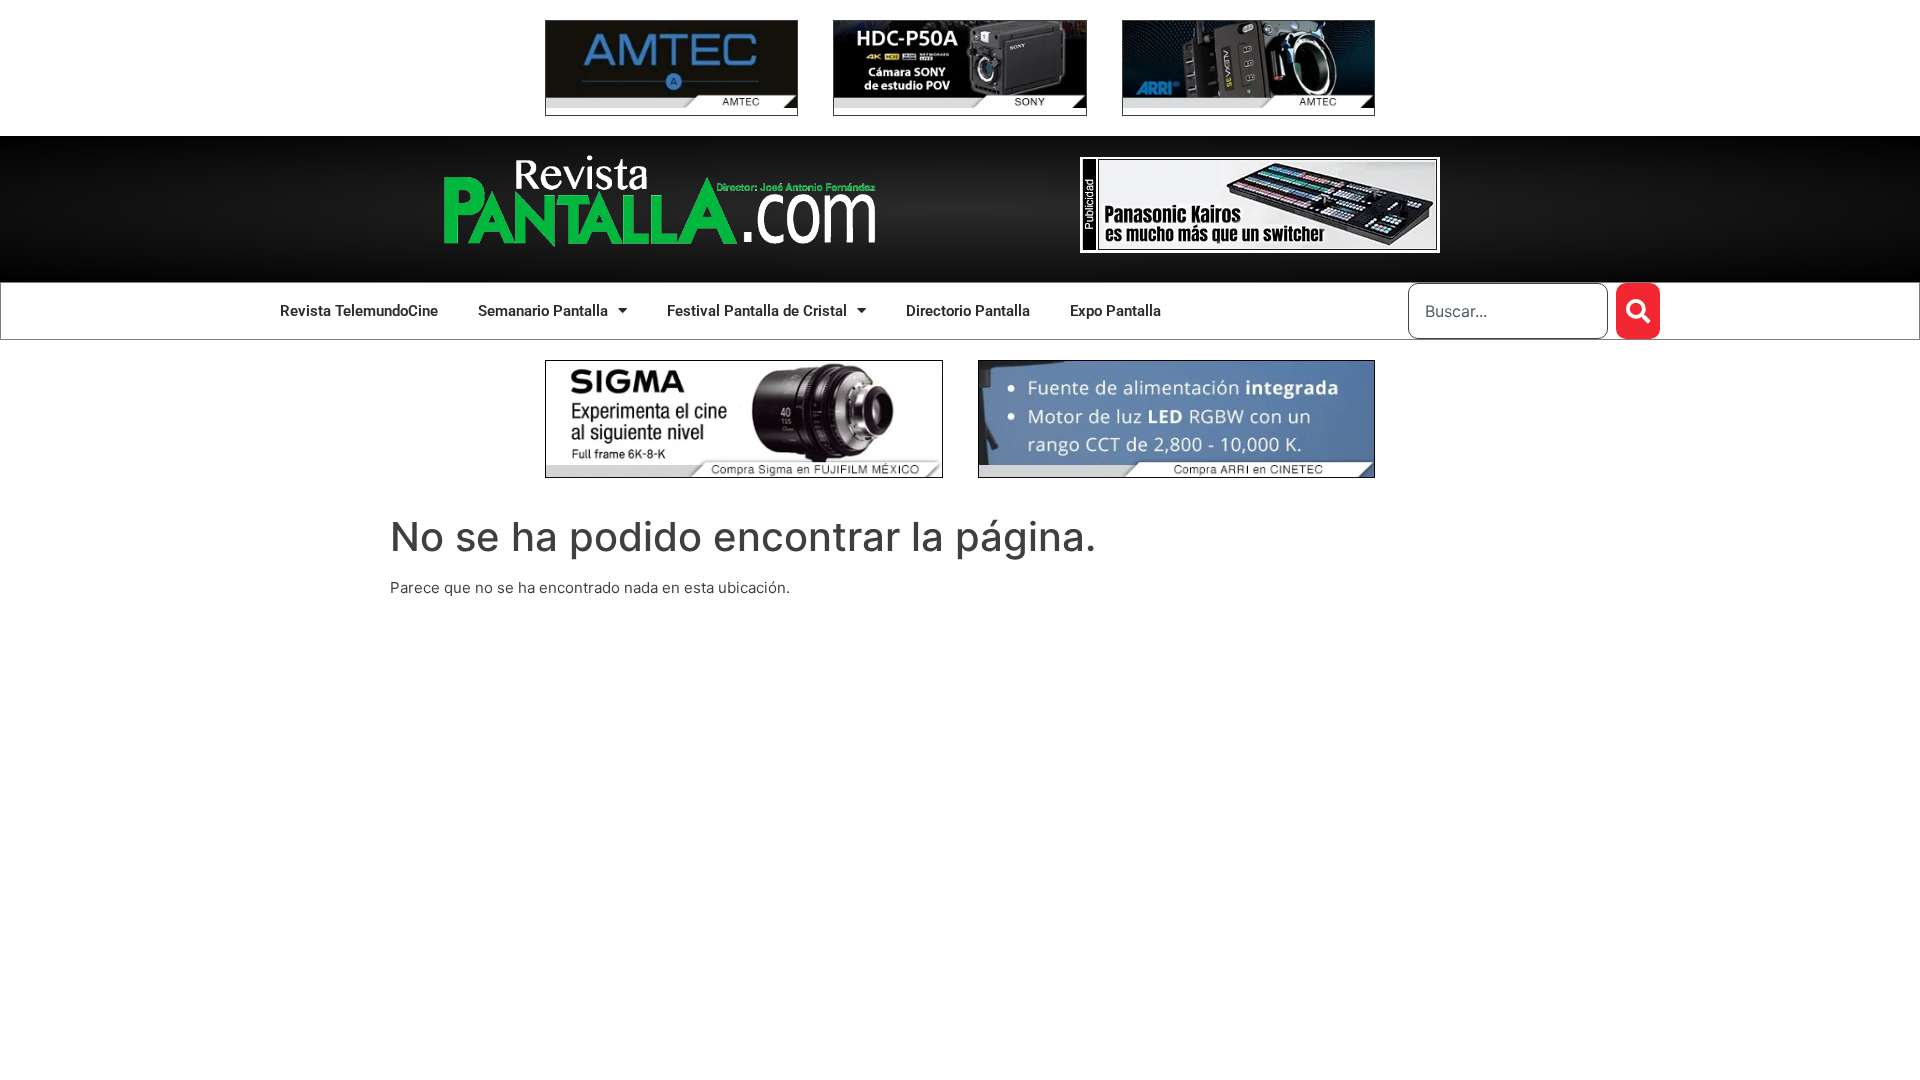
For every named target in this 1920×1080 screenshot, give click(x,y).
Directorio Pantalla (968, 311)
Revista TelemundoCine (359, 311)
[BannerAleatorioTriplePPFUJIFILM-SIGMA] (744, 472)
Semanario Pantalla (543, 311)
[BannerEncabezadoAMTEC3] (1248, 102)
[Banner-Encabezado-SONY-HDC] (959, 102)
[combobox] (1508, 311)
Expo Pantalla (1115, 311)
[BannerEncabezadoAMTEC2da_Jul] (671, 102)
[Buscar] (1638, 311)
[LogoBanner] (1260, 247)
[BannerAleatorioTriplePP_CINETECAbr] (1177, 472)
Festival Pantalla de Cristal (757, 311)
